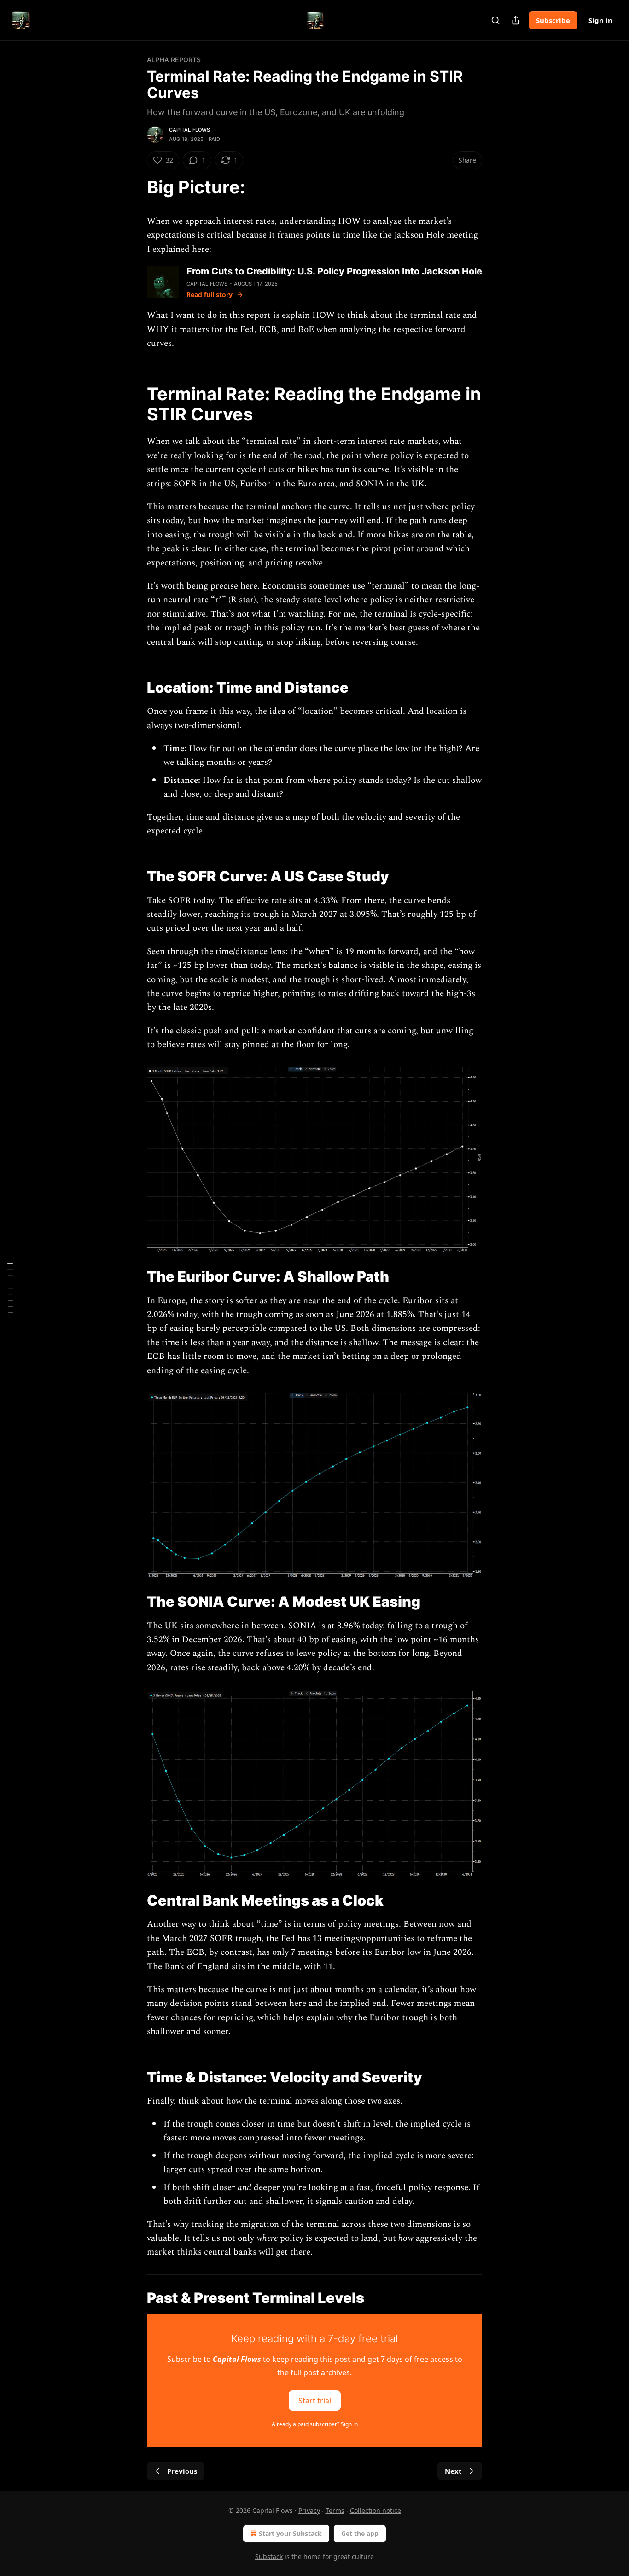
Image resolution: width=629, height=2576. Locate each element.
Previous (182, 2471)
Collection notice (376, 2510)
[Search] (495, 20)
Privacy (309, 2510)
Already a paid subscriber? (315, 2424)
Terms (335, 2510)
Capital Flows (190, 130)
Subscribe (553, 20)
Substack (269, 2556)
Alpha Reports (174, 60)
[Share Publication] (516, 20)
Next (453, 2471)
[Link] (134, 187)
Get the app (360, 2533)
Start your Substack (290, 2533)
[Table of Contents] (10, 1288)
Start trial (315, 2400)
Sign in (600, 20)
